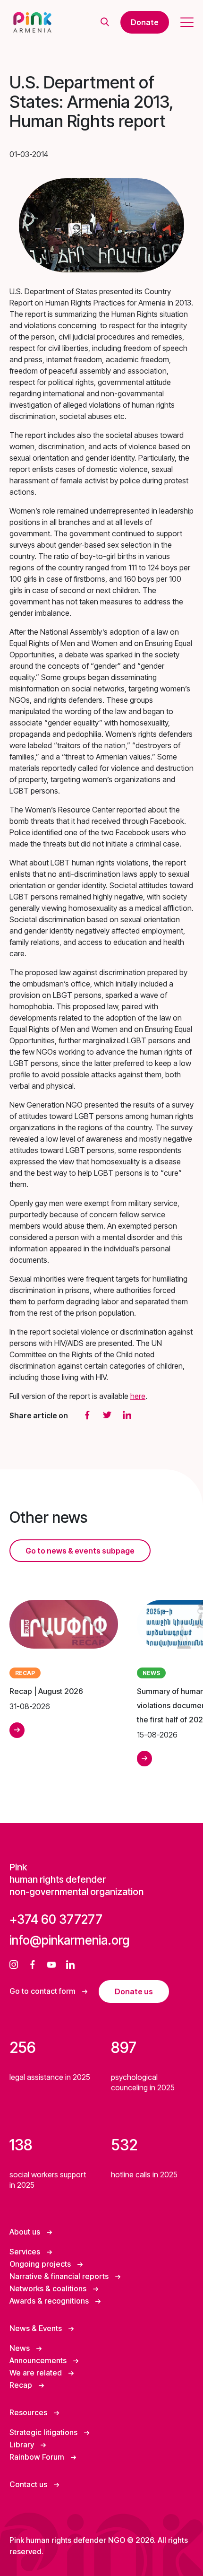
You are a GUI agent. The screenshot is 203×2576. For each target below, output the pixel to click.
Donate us (134, 1991)
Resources (29, 2412)
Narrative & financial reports (60, 2276)
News (21, 2348)
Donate (145, 22)
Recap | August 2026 (46, 1691)
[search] (105, 22)
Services (26, 2252)
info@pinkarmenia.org (69, 1940)
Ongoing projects (41, 2264)
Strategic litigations (44, 2432)
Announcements (39, 2360)
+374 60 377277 (56, 1919)
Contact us (29, 2484)
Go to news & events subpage (80, 1551)
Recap (22, 2385)
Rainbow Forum (38, 2457)
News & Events (37, 2328)
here (138, 1396)
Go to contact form (43, 1991)
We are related (37, 2373)
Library (23, 2445)
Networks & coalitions (49, 2288)
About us (26, 2232)
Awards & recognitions (50, 2301)
